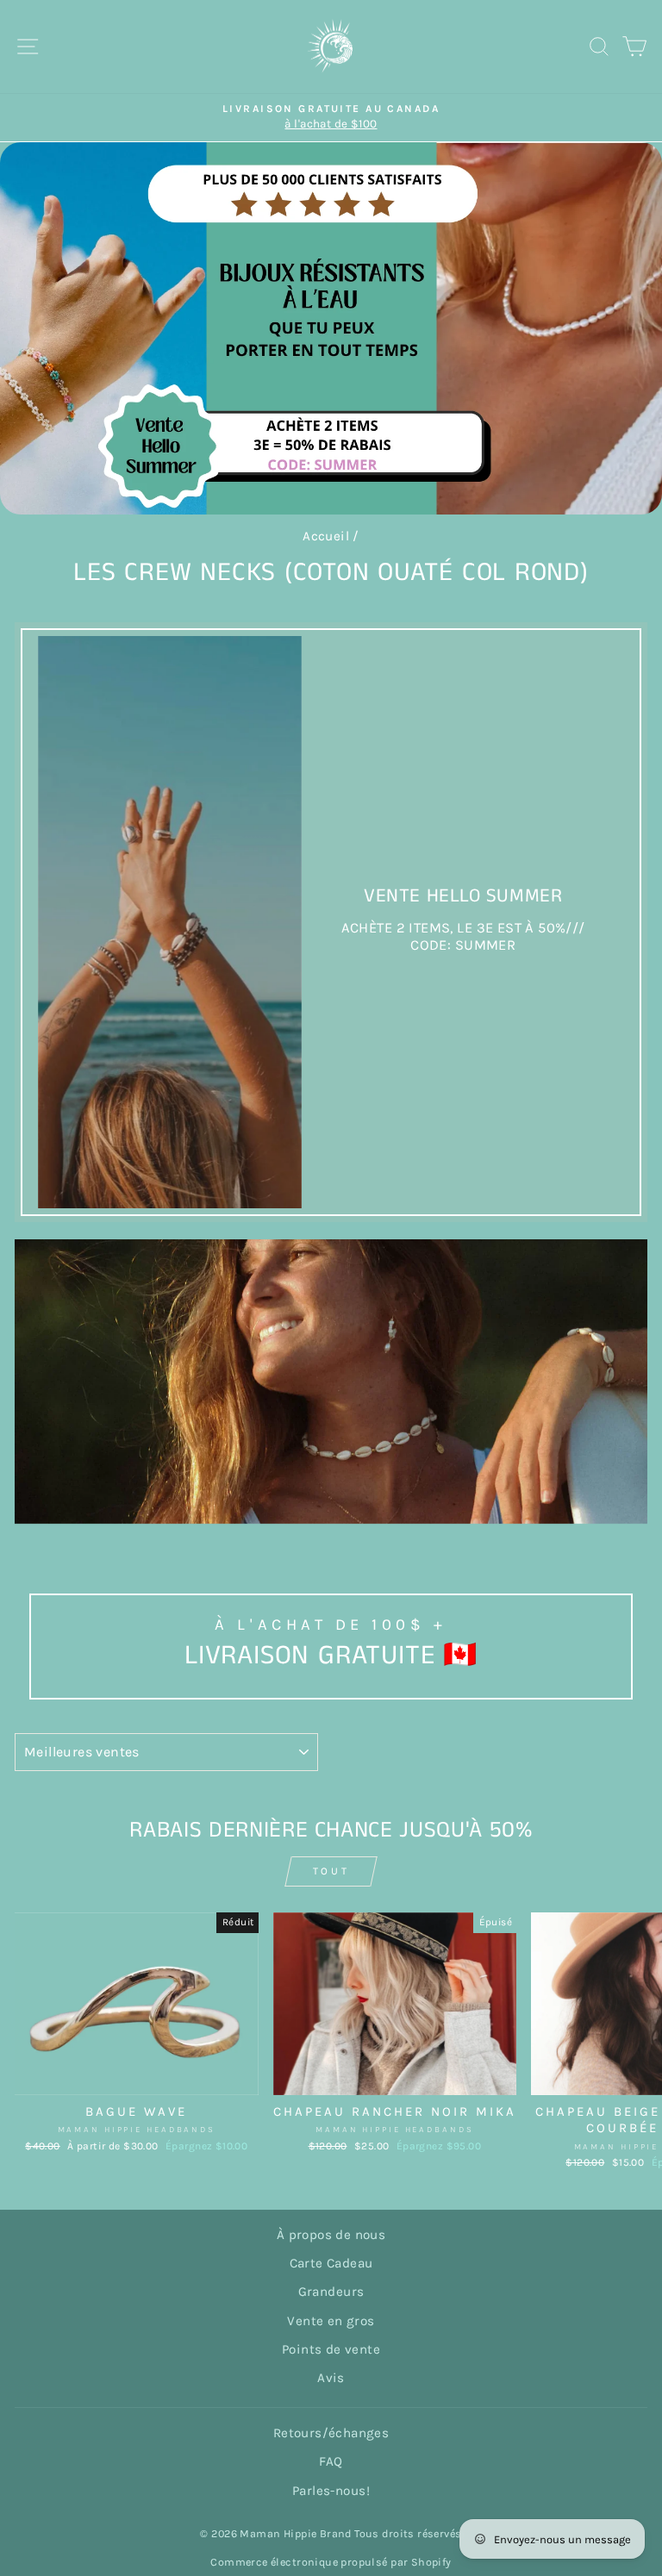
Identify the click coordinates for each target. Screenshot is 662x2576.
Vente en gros (331, 2321)
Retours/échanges (331, 2433)
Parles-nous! (331, 2491)
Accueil (326, 536)
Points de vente (331, 2349)
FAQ (331, 2461)
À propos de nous (331, 2235)
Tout (331, 1871)
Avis (331, 2378)
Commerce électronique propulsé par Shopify (331, 2562)
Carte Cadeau (331, 2263)
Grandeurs (331, 2292)
